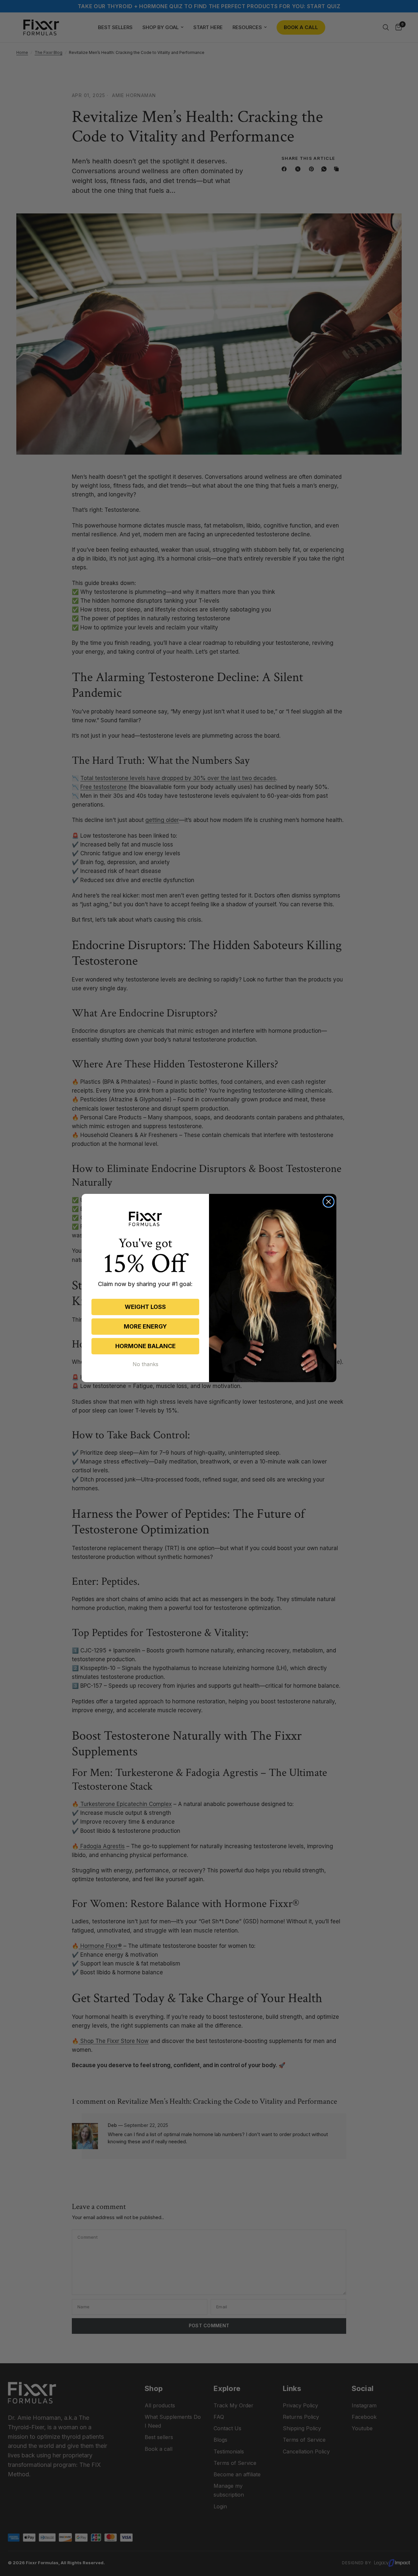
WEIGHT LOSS (145, 1307)
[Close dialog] (329, 1202)
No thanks (145, 1364)
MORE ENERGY (145, 1326)
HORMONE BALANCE (145, 1346)
